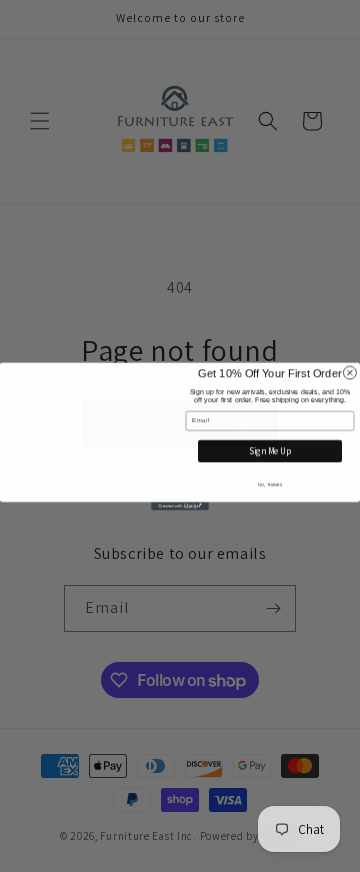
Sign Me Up (270, 451)
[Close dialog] (349, 351)
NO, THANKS (269, 484)
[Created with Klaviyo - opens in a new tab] (180, 526)
